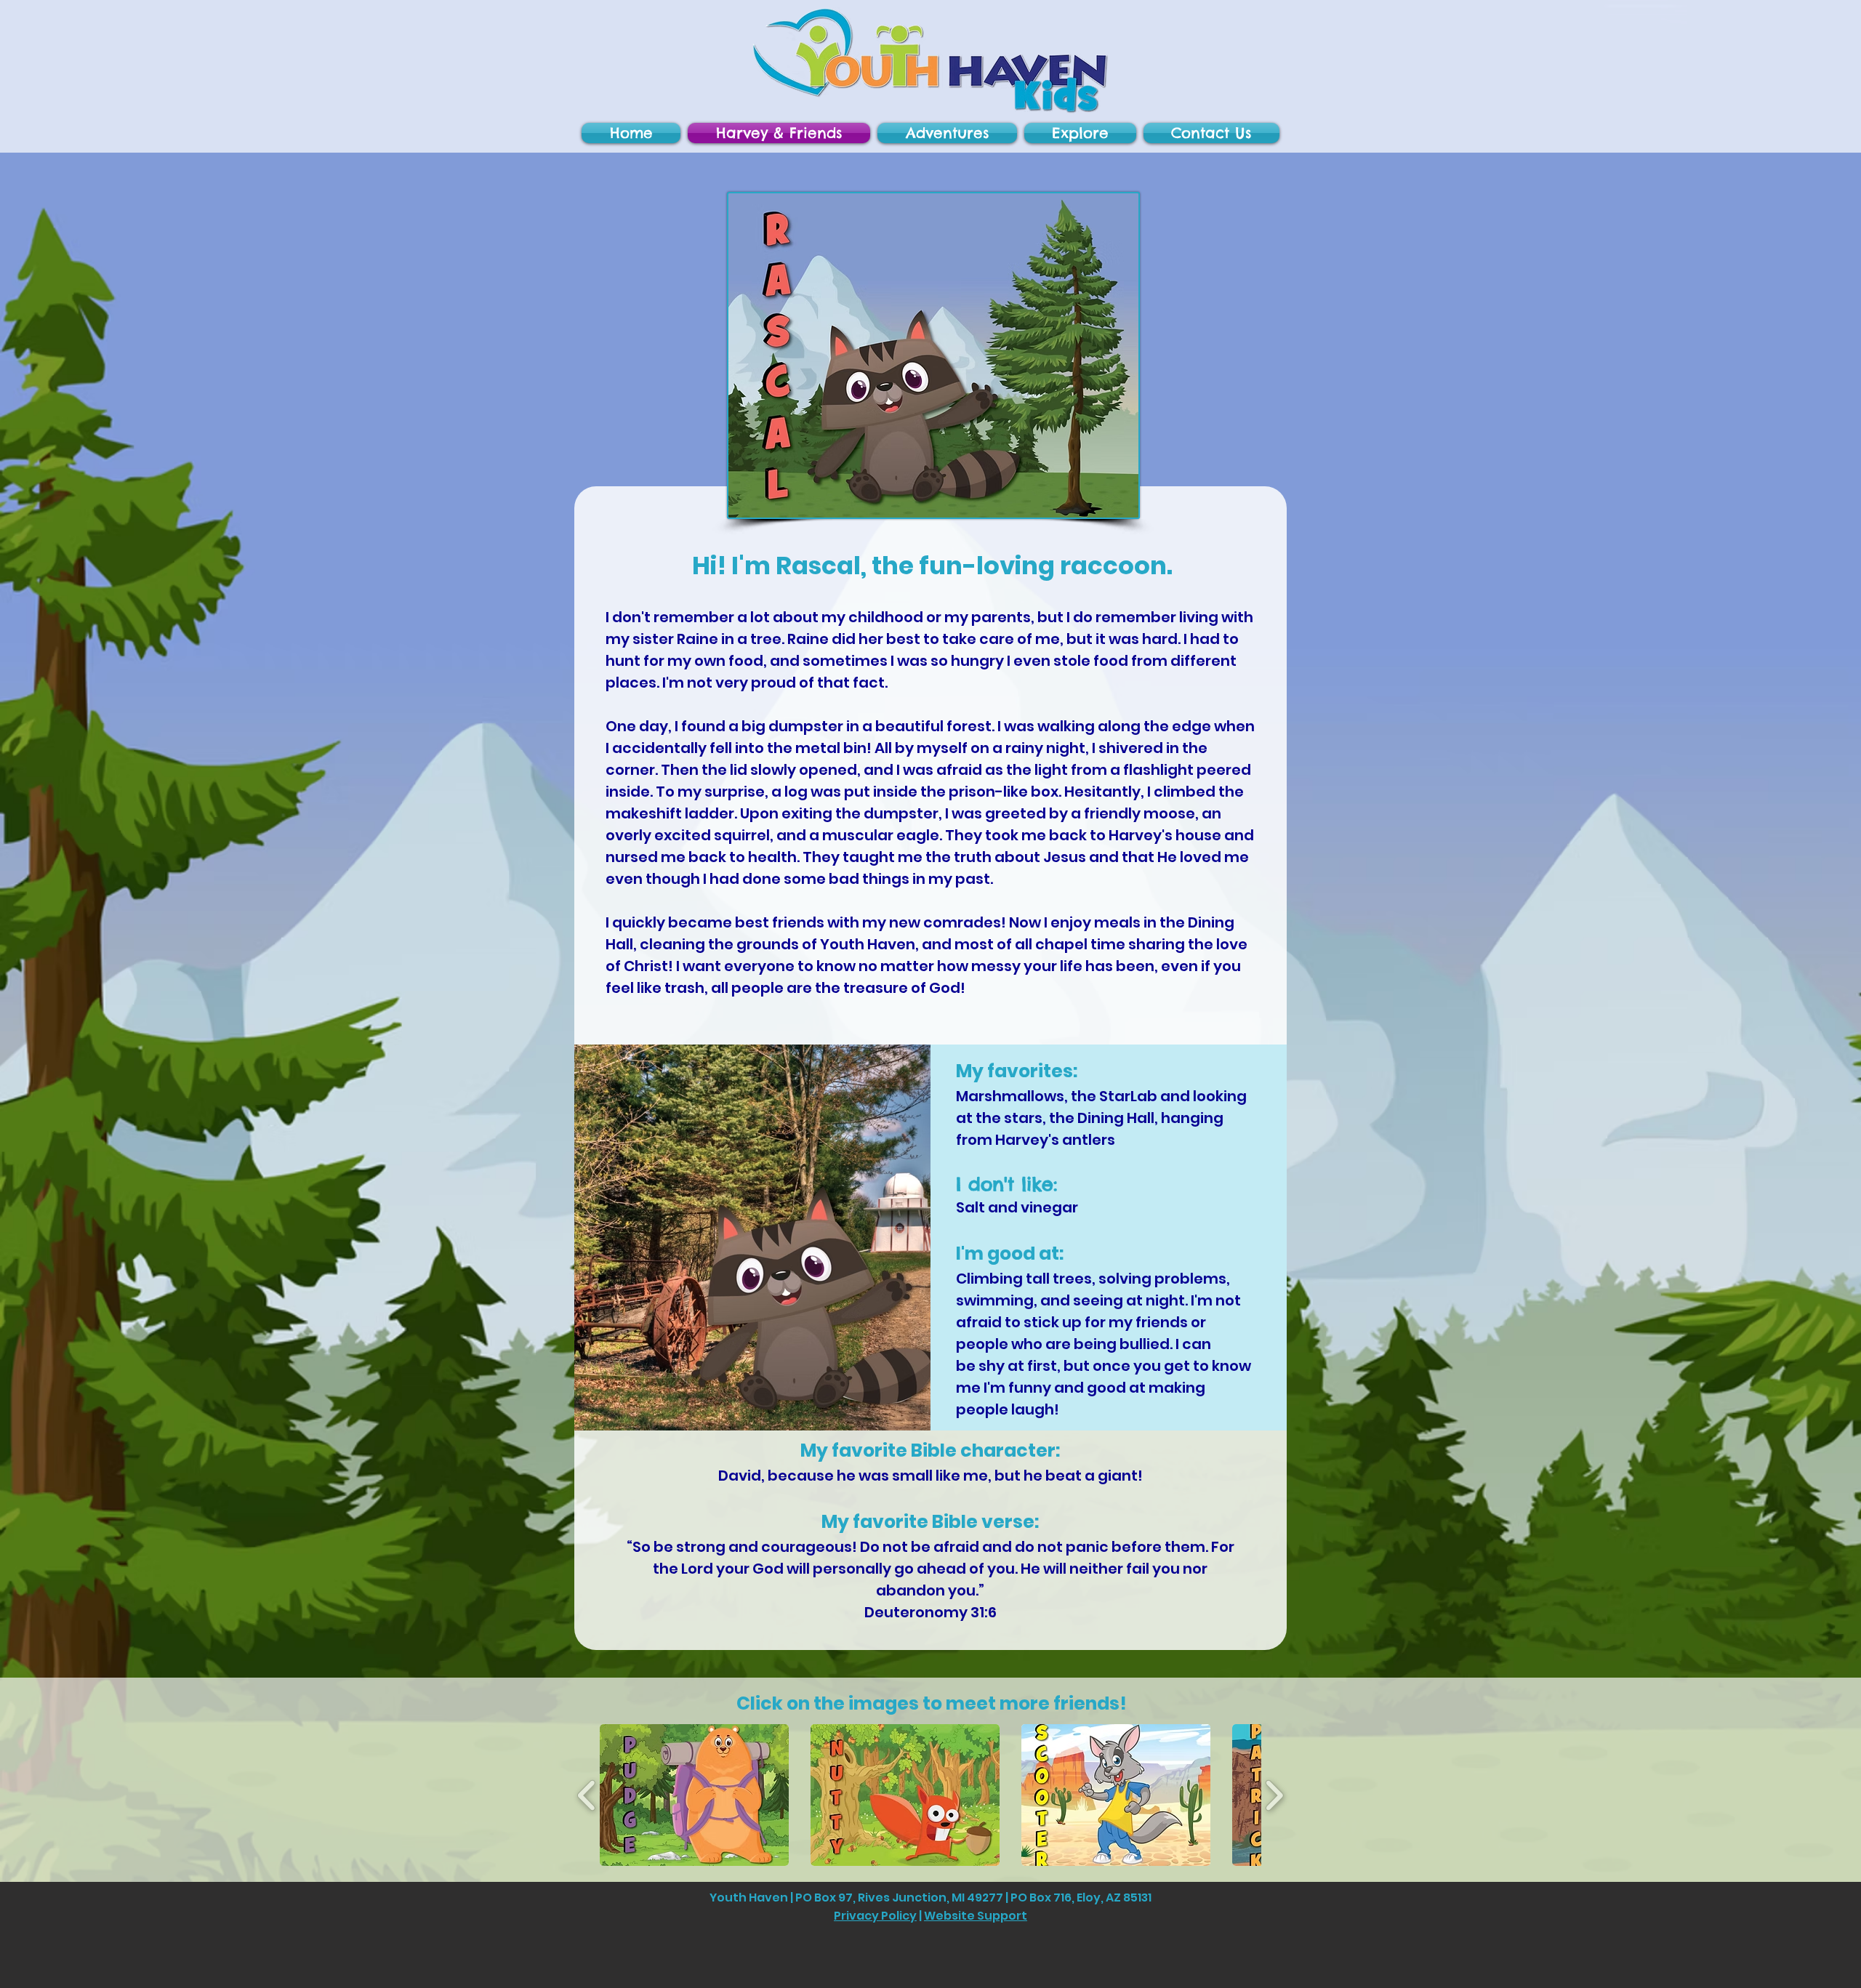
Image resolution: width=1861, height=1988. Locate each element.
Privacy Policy (875, 1916)
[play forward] (1274, 1795)
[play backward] (587, 1795)
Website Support (976, 1916)
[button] (1210, 133)
